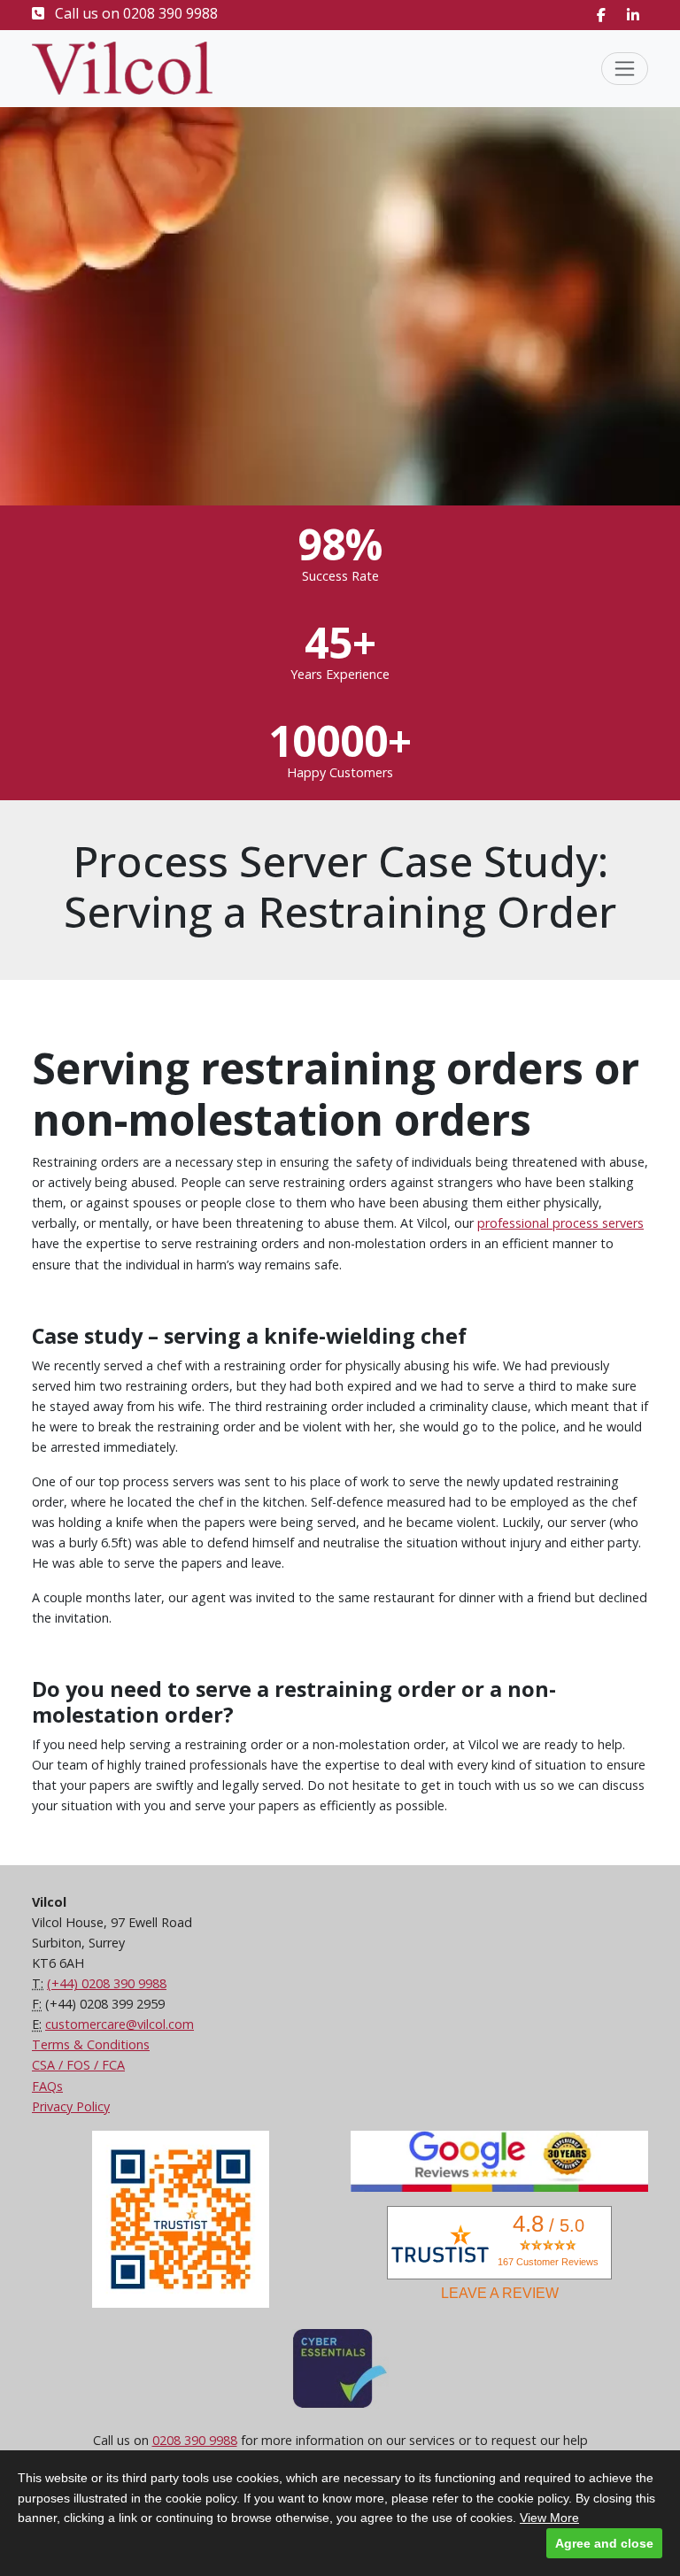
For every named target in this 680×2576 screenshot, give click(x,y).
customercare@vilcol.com (120, 2024)
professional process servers (560, 1223)
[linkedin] (633, 15)
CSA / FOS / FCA (78, 2065)
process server (75, 1026)
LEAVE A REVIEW (500, 2293)
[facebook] (601, 15)
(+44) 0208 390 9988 (107, 1983)
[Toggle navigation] (625, 69)
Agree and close (604, 2543)
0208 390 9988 (170, 13)
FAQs (47, 2086)
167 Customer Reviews (548, 2262)
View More (549, 2518)
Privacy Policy (71, 2106)
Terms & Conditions (91, 2044)
